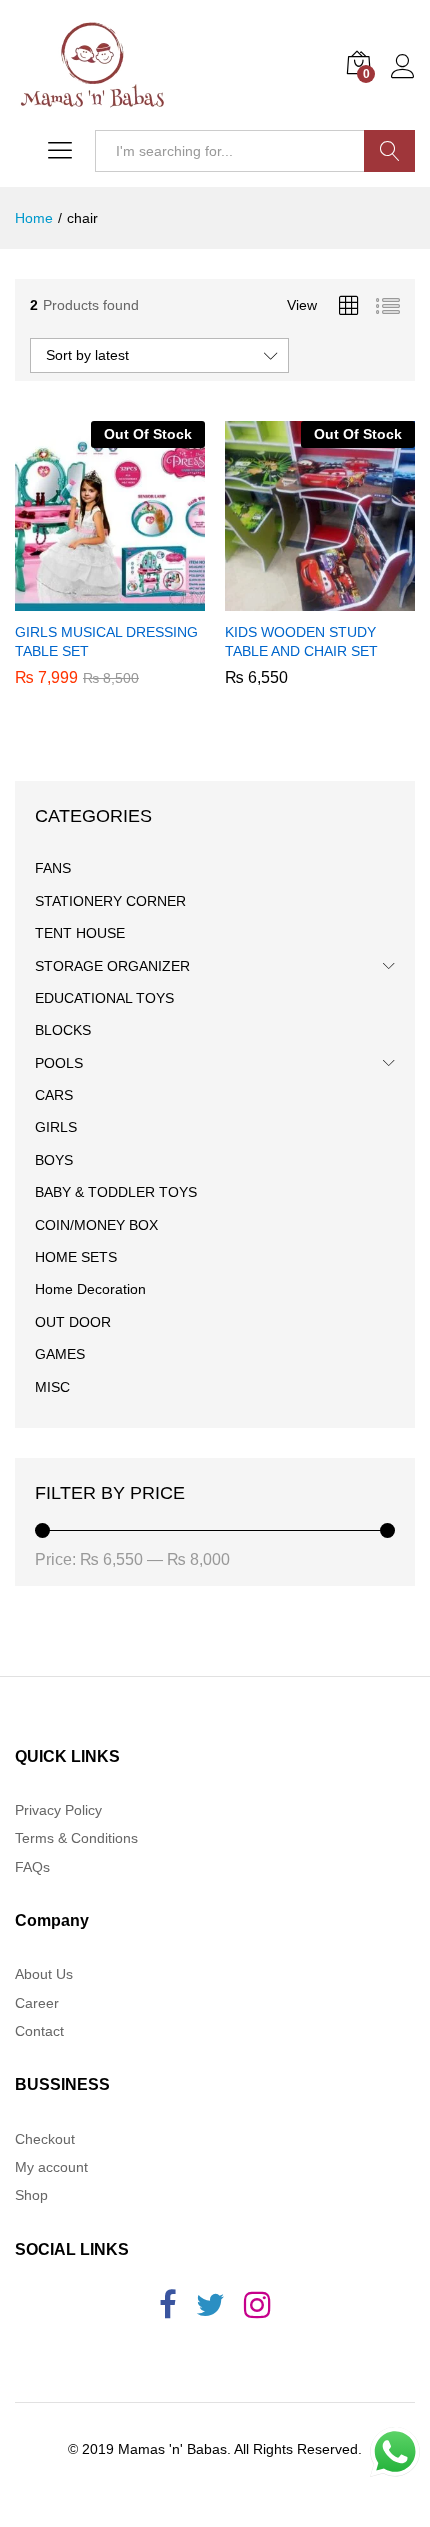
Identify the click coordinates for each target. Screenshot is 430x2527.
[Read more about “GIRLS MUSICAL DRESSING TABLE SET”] (107, 599)
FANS (53, 868)
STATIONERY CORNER (110, 901)
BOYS (54, 1160)
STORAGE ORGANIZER (112, 966)
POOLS (59, 1063)
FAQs (32, 1867)
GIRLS (56, 1127)
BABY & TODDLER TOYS (116, 1192)
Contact (39, 2031)
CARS (54, 1095)
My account (51, 2167)
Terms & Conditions (76, 1838)
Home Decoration (90, 1289)
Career (37, 2003)
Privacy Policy (58, 1810)
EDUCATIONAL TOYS (104, 998)
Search (389, 151)
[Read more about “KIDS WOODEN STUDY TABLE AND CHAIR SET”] (317, 599)
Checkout (45, 2139)
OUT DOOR (73, 1322)
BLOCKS (63, 1030)
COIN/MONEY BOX (96, 1225)
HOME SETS (76, 1257)
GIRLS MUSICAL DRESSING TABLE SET (106, 641)
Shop (31, 2195)
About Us (44, 1974)
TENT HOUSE (80, 933)
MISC (52, 1387)
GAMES (60, 1354)
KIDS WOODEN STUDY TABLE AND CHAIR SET (301, 641)
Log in (403, 79)
